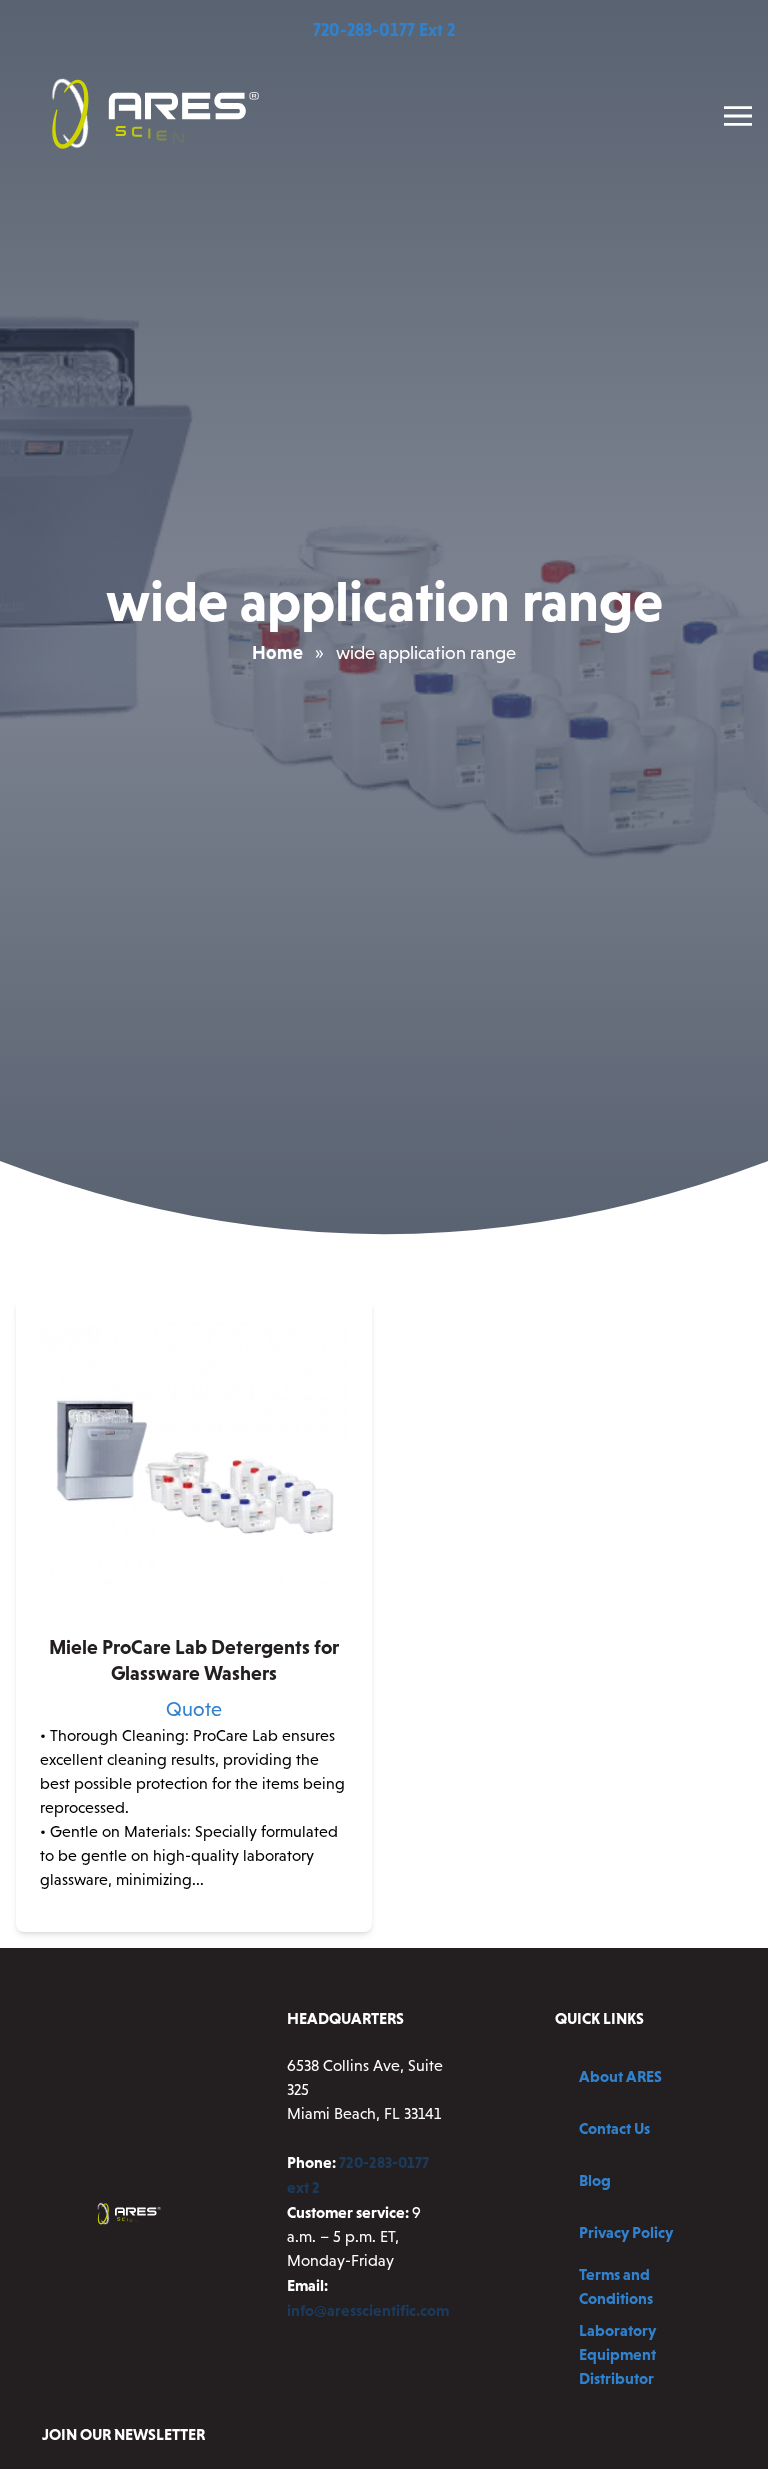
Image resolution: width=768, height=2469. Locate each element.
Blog (595, 2180)
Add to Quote (194, 1915)
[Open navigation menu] (738, 116)
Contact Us (614, 2128)
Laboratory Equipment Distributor (617, 2354)
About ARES (620, 2076)
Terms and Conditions (616, 2286)
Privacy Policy (626, 2232)
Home (277, 652)
